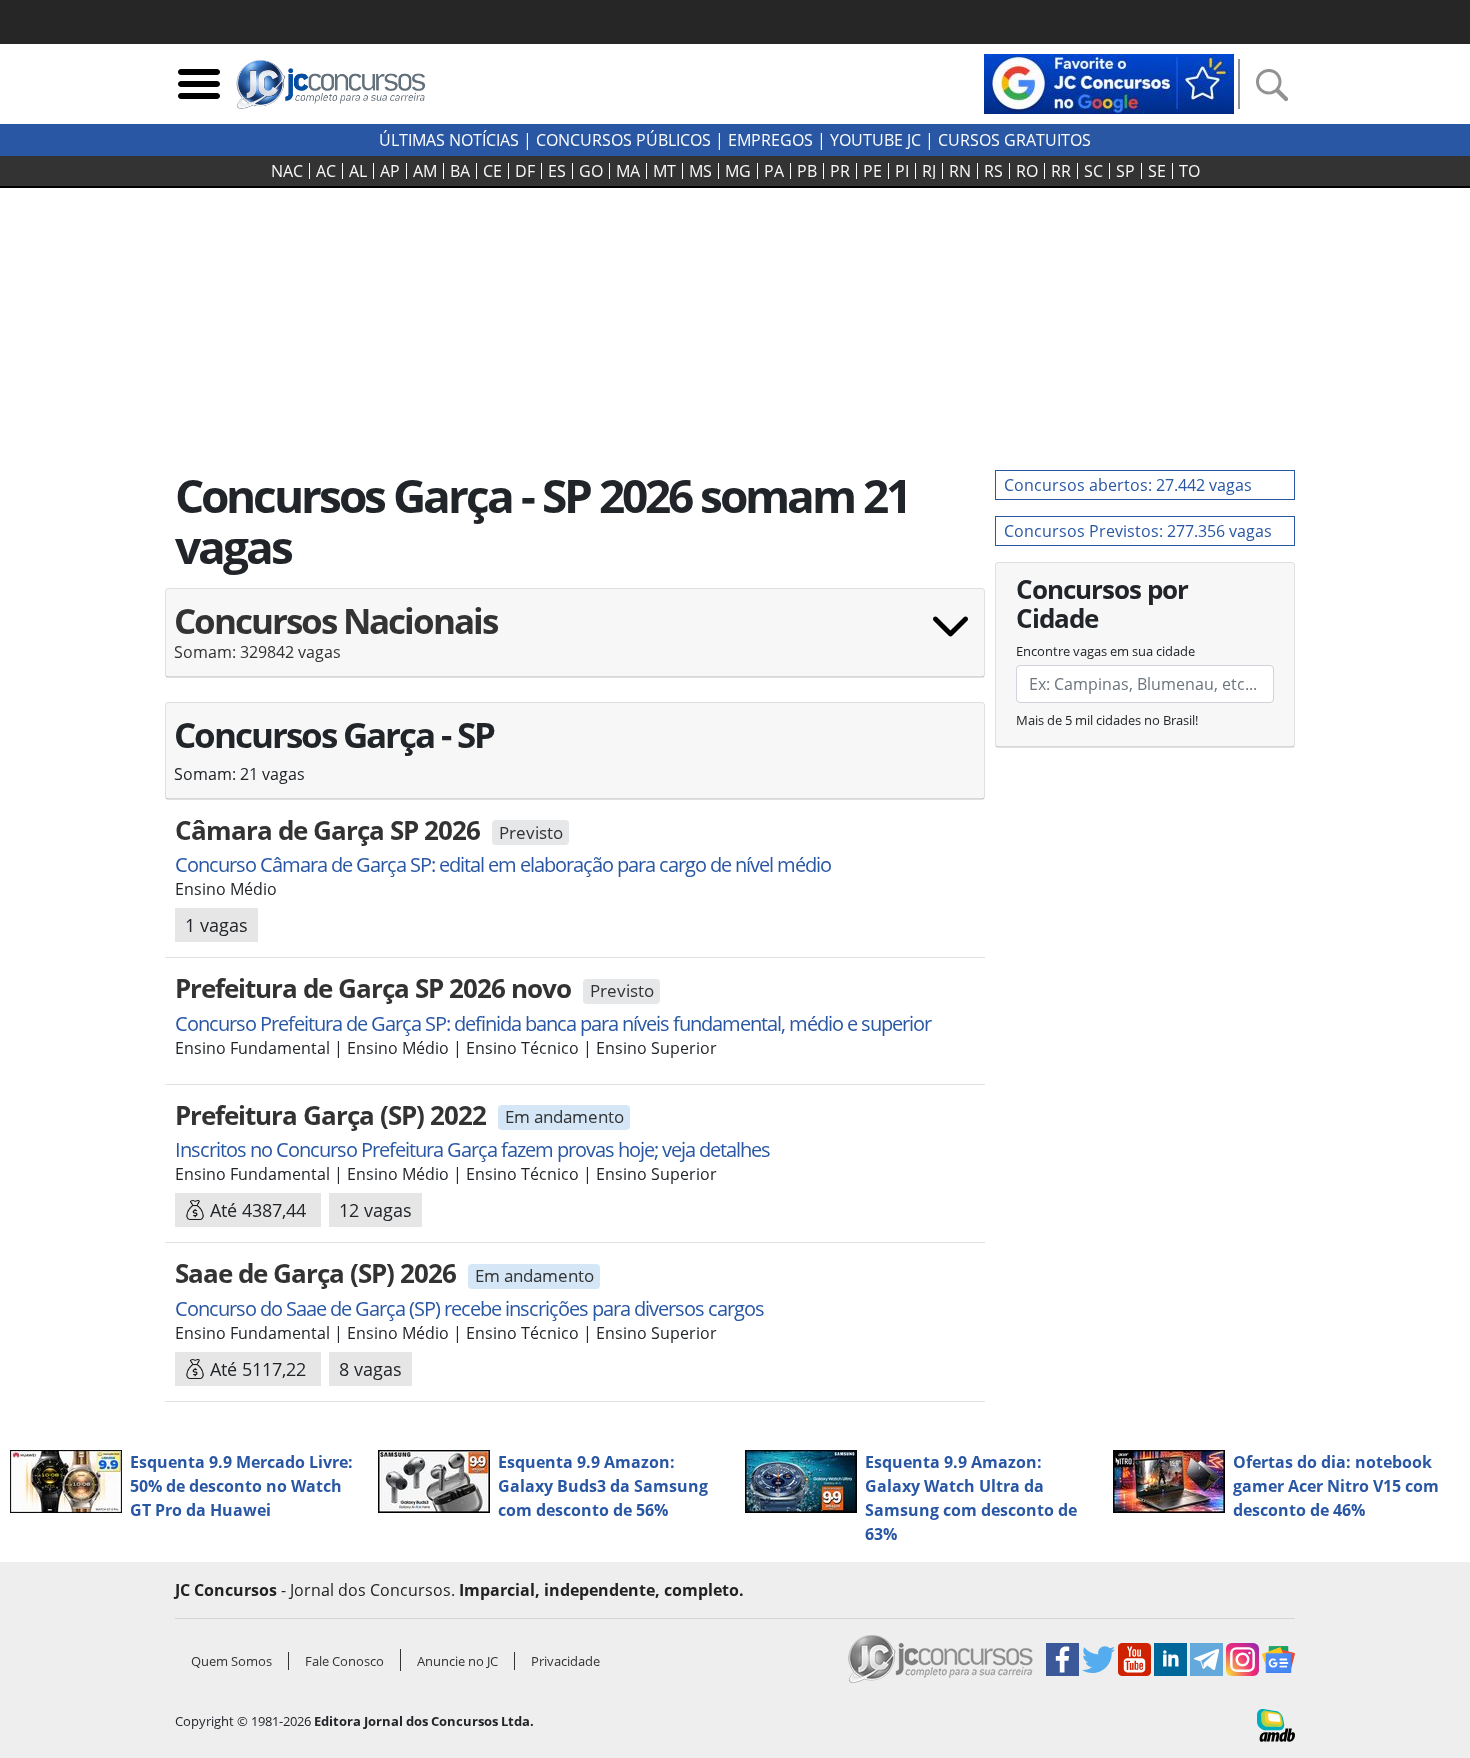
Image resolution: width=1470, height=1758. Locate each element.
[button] (575, 640)
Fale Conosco (344, 1661)
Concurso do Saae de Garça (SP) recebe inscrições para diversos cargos (469, 1308)
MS (700, 171)
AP (390, 171)
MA (628, 171)
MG (738, 171)
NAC (287, 171)
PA (774, 171)
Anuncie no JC (457, 1661)
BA (460, 171)
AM (425, 171)
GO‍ (591, 171)
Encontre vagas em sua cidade (1105, 651)
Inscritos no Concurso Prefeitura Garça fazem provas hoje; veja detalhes (472, 1149)
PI (902, 171)
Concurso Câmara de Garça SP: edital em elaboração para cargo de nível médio (503, 864)
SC (1093, 171)
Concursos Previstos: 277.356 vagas (1138, 531)
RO (1027, 171)
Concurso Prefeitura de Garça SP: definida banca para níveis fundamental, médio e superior (553, 1023)
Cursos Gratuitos (1014, 140)
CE (492, 171)
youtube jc (875, 140)
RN (960, 171)
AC (326, 171)
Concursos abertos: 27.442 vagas (1128, 485)
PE (872, 171)
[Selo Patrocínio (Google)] (1109, 82)
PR (840, 171)
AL (358, 171)
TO (1189, 171)
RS (993, 171)
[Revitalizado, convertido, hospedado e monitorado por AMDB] (1276, 1723)
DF (525, 171)
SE (1157, 171)
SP (1125, 171)
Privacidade (565, 1661)
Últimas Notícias (449, 140)
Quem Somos (231, 1661)
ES (557, 171)
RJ (929, 171)
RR (1061, 171)
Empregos (770, 140)
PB (807, 171)
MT (664, 171)
